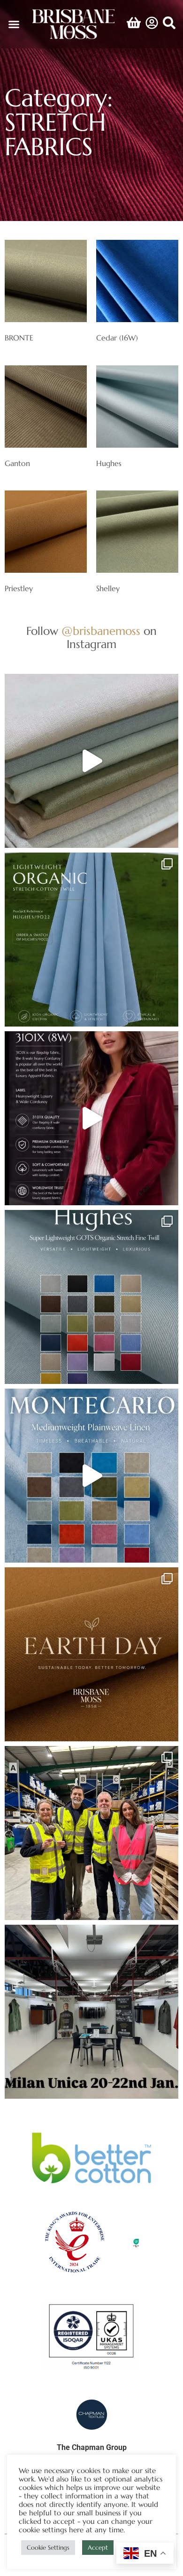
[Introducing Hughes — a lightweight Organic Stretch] (91, 940)
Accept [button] (98, 2548)
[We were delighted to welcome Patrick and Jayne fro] (91, 1833)
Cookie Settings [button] (48, 2548)
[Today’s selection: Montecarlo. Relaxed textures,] (91, 761)
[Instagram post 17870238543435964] (91, 2012)
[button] (14, 24)
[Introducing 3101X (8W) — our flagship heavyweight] (91, 1118)
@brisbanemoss (101, 631)
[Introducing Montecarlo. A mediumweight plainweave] (91, 1476)
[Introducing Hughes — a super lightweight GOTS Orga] (91, 1297)
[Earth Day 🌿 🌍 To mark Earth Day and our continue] (91, 1654)
